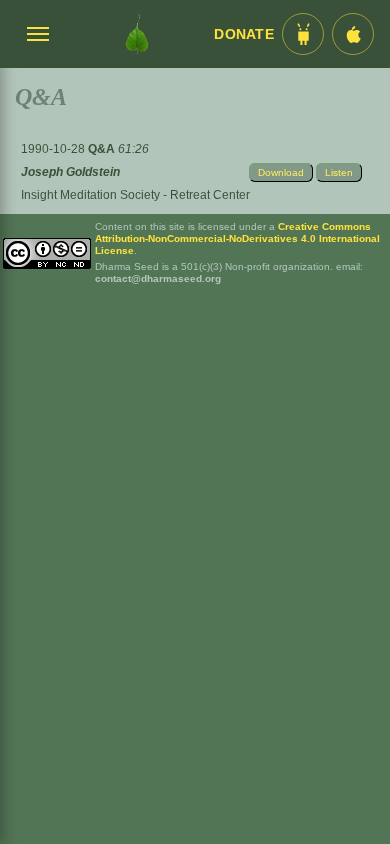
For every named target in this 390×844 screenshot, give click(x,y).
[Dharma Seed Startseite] (137, 34)
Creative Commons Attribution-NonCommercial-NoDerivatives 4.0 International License (237, 238)
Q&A (103, 149)
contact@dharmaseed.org (158, 278)
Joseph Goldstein (70, 172)
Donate (244, 34)
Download (281, 172)
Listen (339, 172)
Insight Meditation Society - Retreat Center (135, 195)
